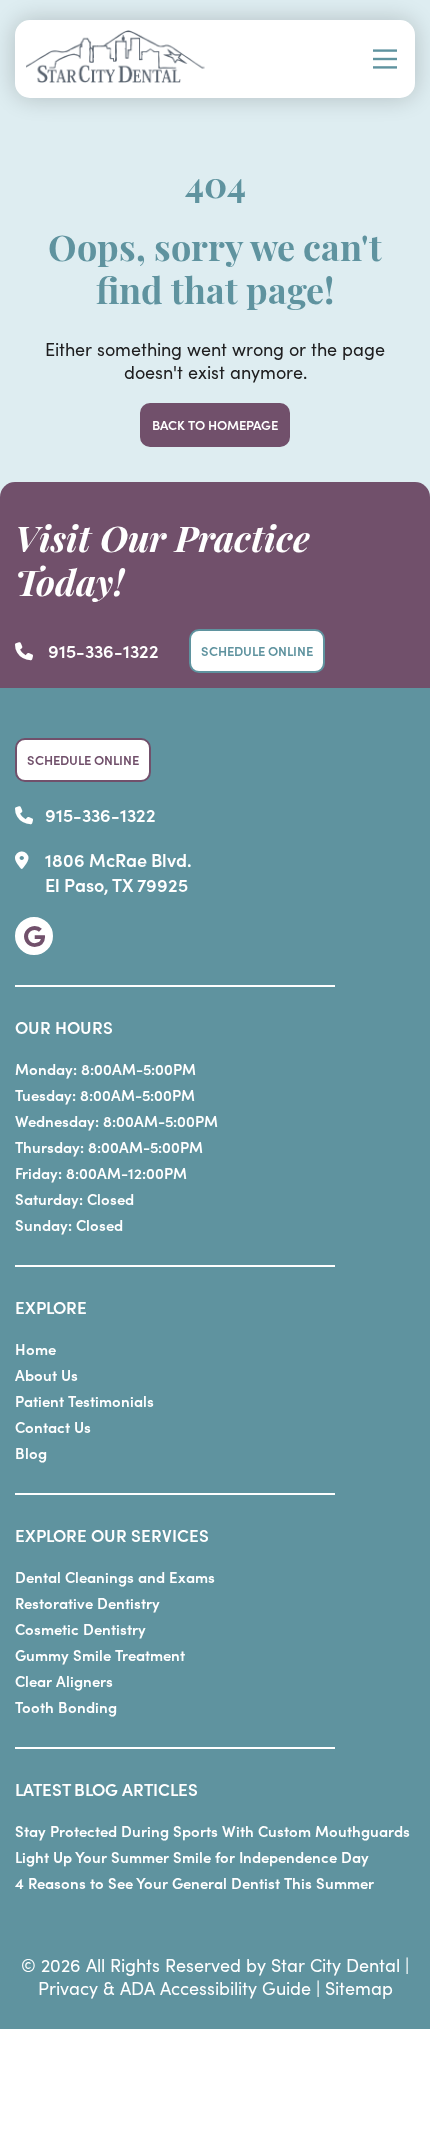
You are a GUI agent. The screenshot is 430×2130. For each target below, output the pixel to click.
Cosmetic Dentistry (80, 1628)
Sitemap (359, 1987)
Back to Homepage (215, 424)
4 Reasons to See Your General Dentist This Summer (194, 1882)
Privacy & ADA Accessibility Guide (174, 1987)
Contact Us (53, 1426)
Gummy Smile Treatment (100, 1654)
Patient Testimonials (84, 1400)
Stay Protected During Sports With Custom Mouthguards (212, 1830)
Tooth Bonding (66, 1706)
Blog (31, 1452)
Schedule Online (257, 650)
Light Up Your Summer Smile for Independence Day (192, 1856)
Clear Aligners (64, 1680)
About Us (46, 1374)
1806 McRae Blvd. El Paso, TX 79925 (118, 872)
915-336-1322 (103, 650)
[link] (34, 936)
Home (35, 1348)
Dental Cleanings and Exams (115, 1576)
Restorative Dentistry (87, 1602)
